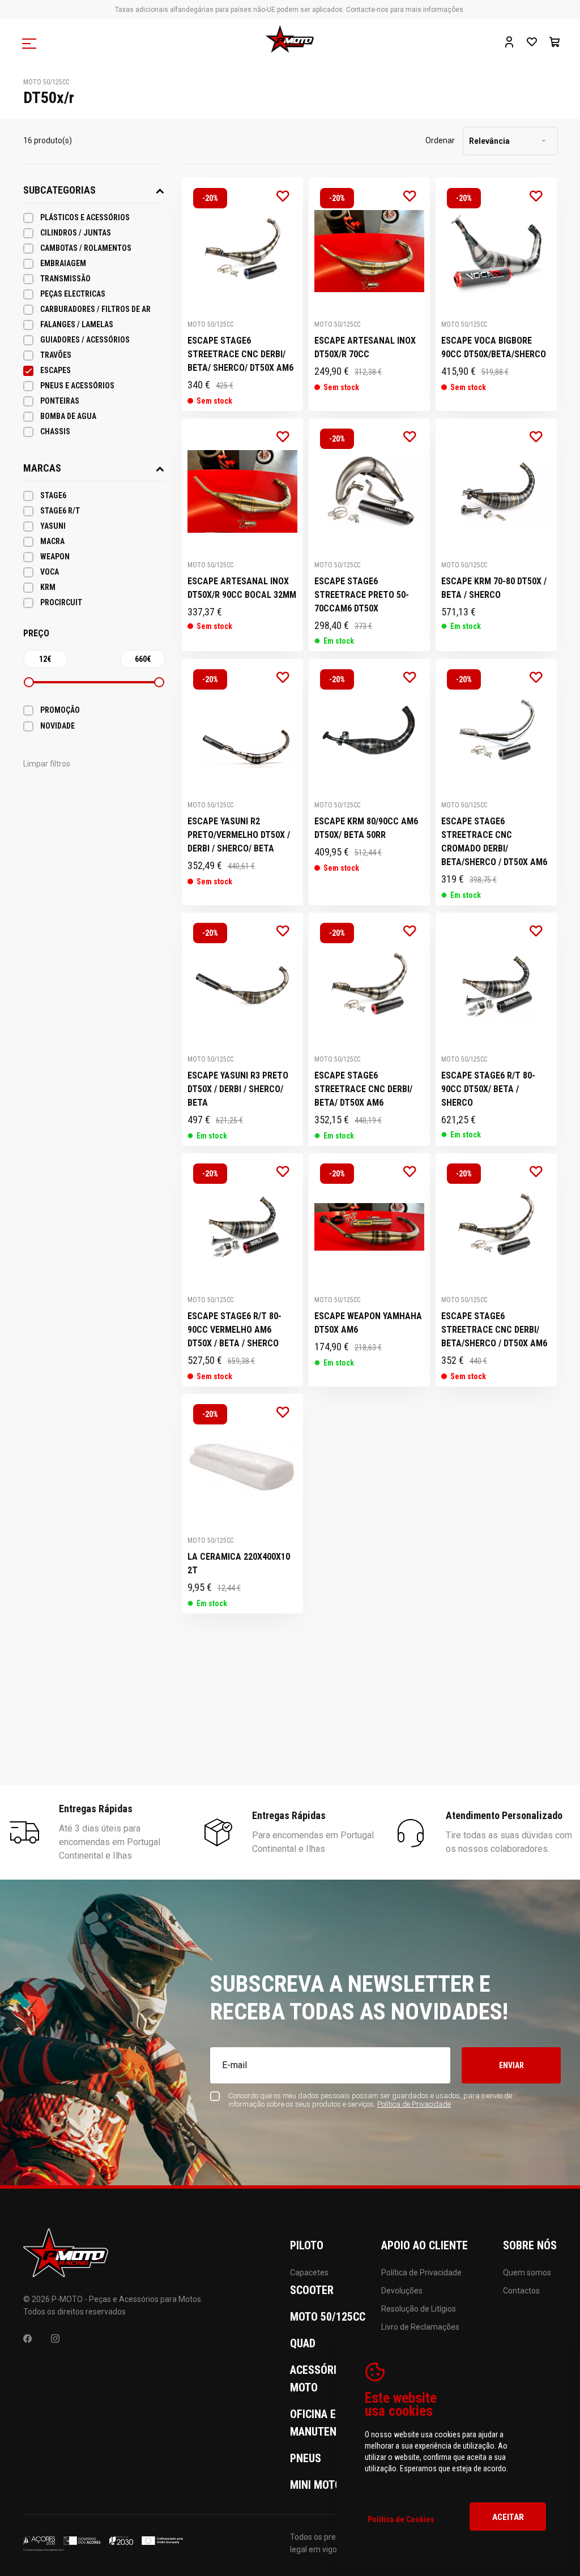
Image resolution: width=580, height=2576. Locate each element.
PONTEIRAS (60, 401)
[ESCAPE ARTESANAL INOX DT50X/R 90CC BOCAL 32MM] (242, 535)
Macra (52, 541)
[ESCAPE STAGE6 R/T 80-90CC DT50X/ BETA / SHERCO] (496, 1029)
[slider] (29, 682)
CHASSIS (55, 431)
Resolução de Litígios (419, 2309)
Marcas (42, 468)
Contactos (521, 2291)
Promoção (60, 710)
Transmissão (65, 279)
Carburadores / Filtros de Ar (95, 309)
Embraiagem (63, 263)
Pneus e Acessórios (77, 386)
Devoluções (402, 2291)
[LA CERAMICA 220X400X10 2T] (242, 1504)
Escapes (56, 370)
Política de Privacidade (421, 2273)
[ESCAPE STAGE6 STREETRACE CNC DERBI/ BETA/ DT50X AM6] (369, 1029)
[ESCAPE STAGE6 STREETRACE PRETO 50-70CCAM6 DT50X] (369, 535)
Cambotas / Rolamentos (86, 248)
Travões (56, 355)
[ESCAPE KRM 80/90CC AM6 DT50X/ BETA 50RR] (369, 782)
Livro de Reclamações (420, 2327)
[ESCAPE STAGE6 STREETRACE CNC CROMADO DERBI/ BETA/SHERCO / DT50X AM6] (496, 782)
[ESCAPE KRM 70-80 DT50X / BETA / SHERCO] (496, 535)
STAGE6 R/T (60, 511)
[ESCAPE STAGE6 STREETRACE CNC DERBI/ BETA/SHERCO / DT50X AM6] (496, 1270)
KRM (48, 587)
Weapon (55, 557)
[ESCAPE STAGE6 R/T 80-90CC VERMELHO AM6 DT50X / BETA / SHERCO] (242, 1270)
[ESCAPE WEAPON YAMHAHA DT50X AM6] (369, 1270)
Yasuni (53, 526)
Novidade (57, 726)
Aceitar (508, 2517)
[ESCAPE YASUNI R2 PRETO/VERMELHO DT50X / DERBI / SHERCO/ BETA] (242, 782)
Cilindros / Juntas (76, 233)
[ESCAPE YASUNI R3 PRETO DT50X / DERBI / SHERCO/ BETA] (242, 1029)
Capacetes (309, 2273)
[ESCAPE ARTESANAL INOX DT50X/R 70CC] (369, 294)
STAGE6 (53, 495)
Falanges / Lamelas (77, 324)
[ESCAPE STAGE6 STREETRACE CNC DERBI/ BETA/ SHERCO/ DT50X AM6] (242, 294)
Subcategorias (59, 190)
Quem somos (527, 2273)
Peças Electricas (73, 294)
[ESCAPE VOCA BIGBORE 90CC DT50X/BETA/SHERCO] (496, 294)
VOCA (50, 572)
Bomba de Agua (68, 416)
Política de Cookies (401, 2519)
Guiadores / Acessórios (85, 340)
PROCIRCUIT (61, 602)
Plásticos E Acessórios (85, 217)
